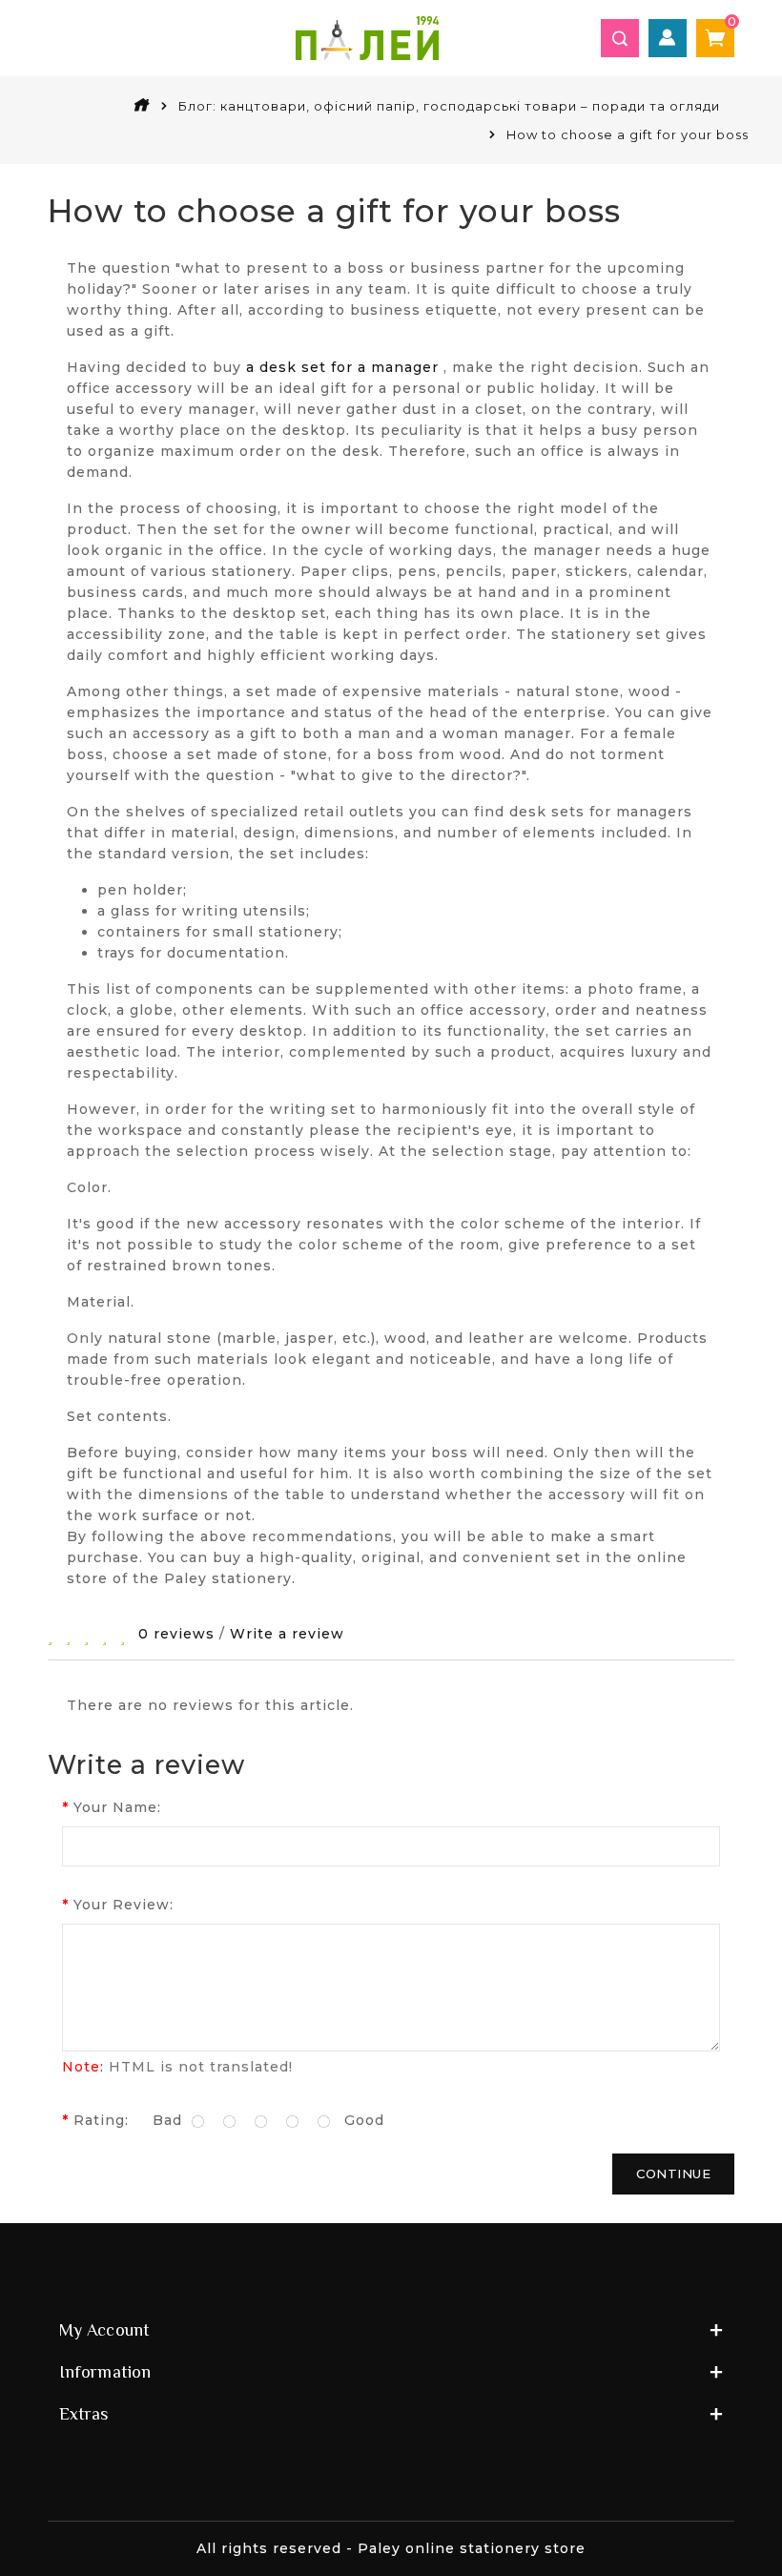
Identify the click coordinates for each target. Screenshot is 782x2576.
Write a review (287, 1634)
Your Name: (117, 1807)
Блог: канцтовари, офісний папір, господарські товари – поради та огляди (449, 106)
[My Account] (668, 38)
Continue (673, 2174)
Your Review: (123, 1905)
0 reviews (176, 1634)
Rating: (101, 2120)
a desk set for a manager (342, 367)
